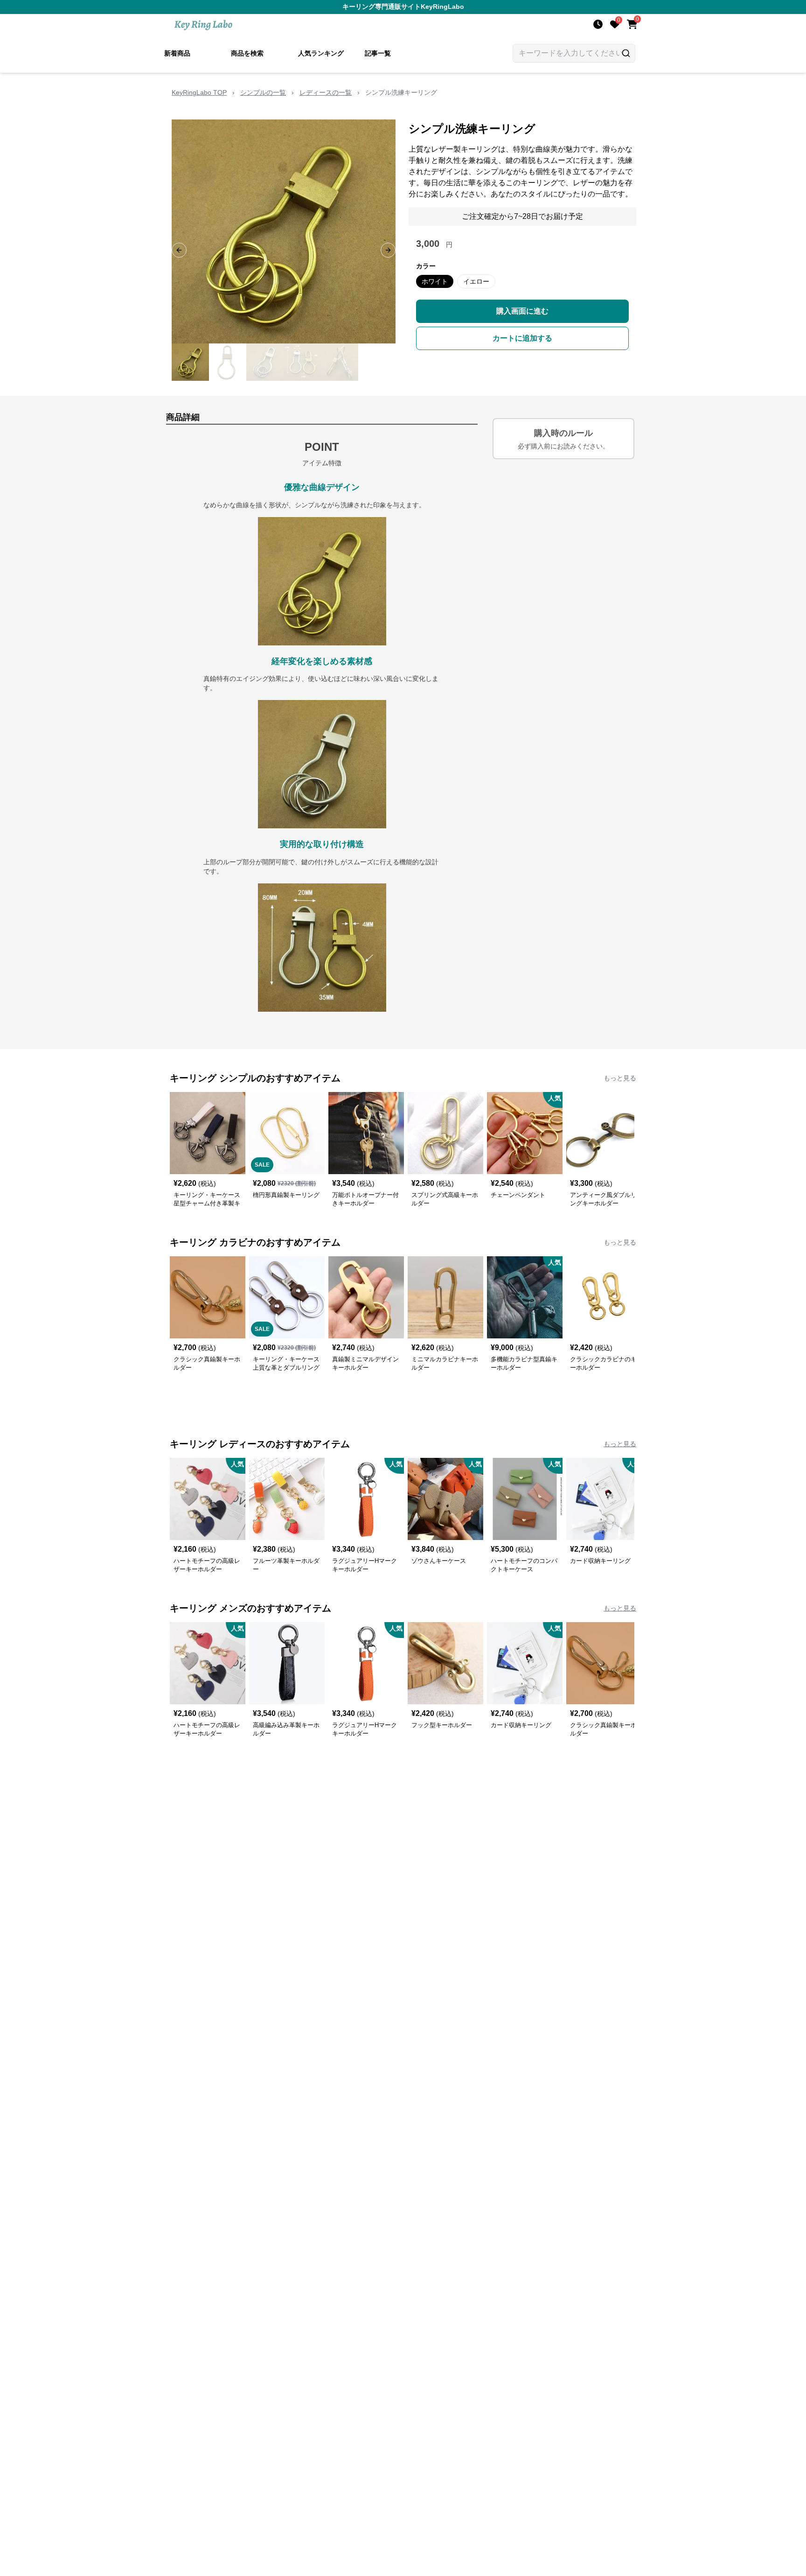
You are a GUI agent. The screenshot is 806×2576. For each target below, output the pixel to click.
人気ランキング (321, 53)
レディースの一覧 (326, 92)
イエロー (476, 281)
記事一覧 (378, 53)
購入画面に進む (522, 311)
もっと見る (620, 1078)
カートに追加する (522, 338)
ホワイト (435, 281)
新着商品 (177, 53)
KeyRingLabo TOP (199, 92)
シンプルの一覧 (263, 92)
